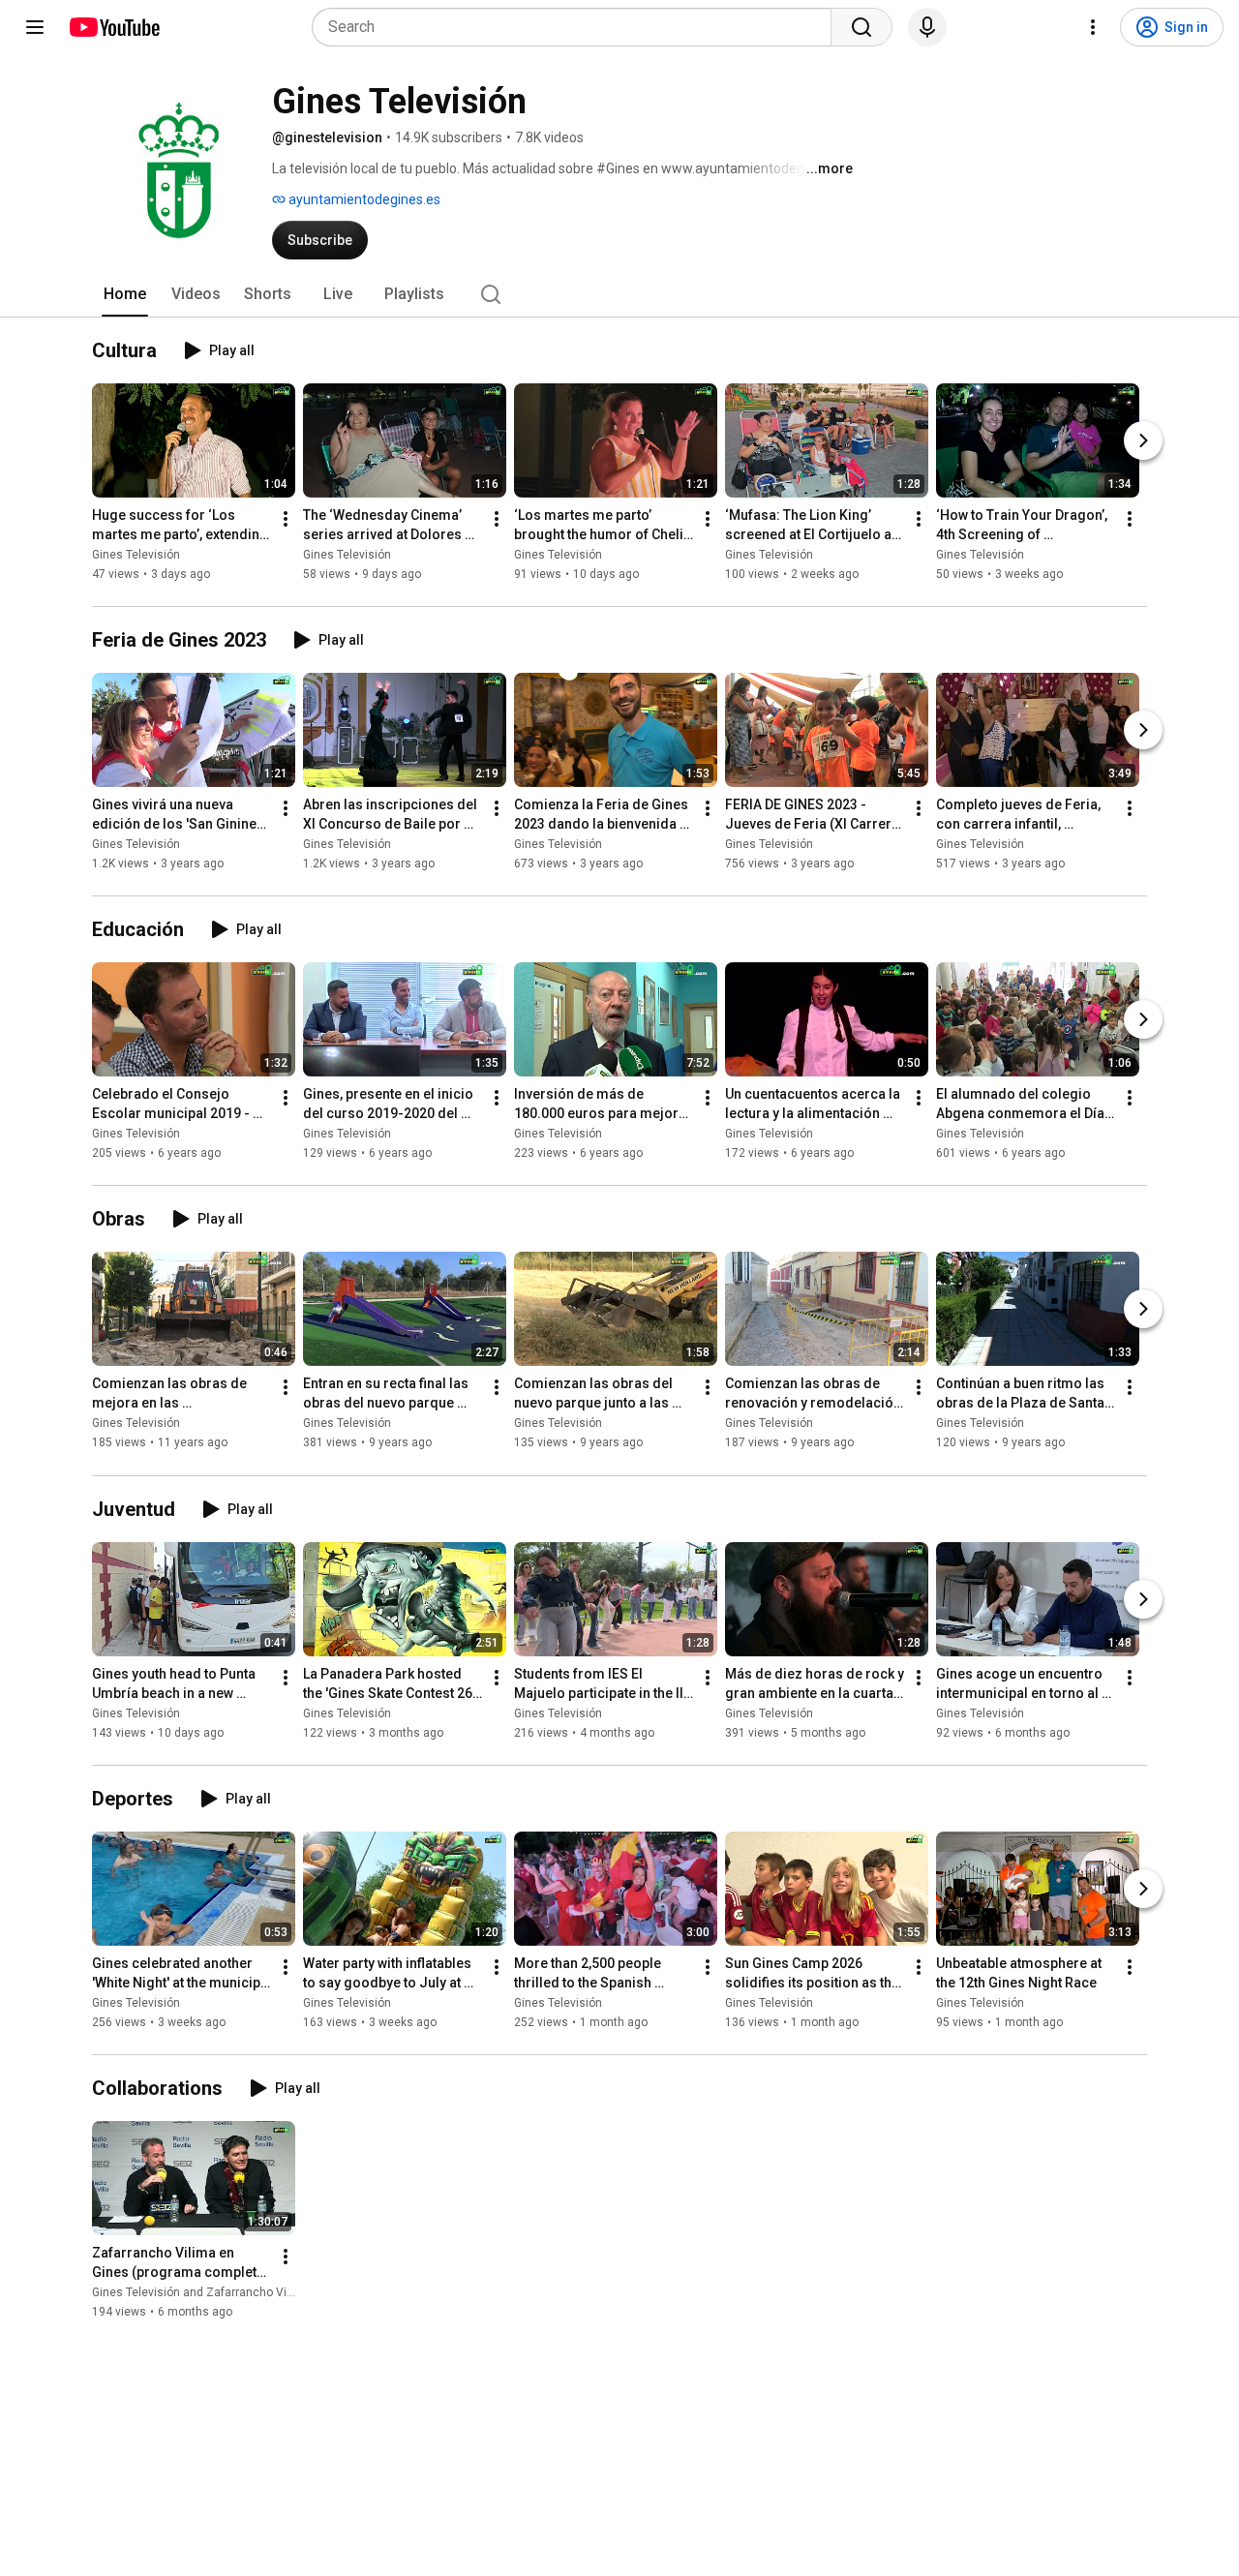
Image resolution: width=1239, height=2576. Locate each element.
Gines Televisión (136, 555)
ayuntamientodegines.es (363, 199)
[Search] (861, 27)
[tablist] (619, 294)
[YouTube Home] (114, 27)
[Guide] (35, 27)
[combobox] (577, 27)
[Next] (1143, 440)
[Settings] (1093, 27)
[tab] (125, 294)
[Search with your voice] (927, 27)
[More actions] (286, 519)
